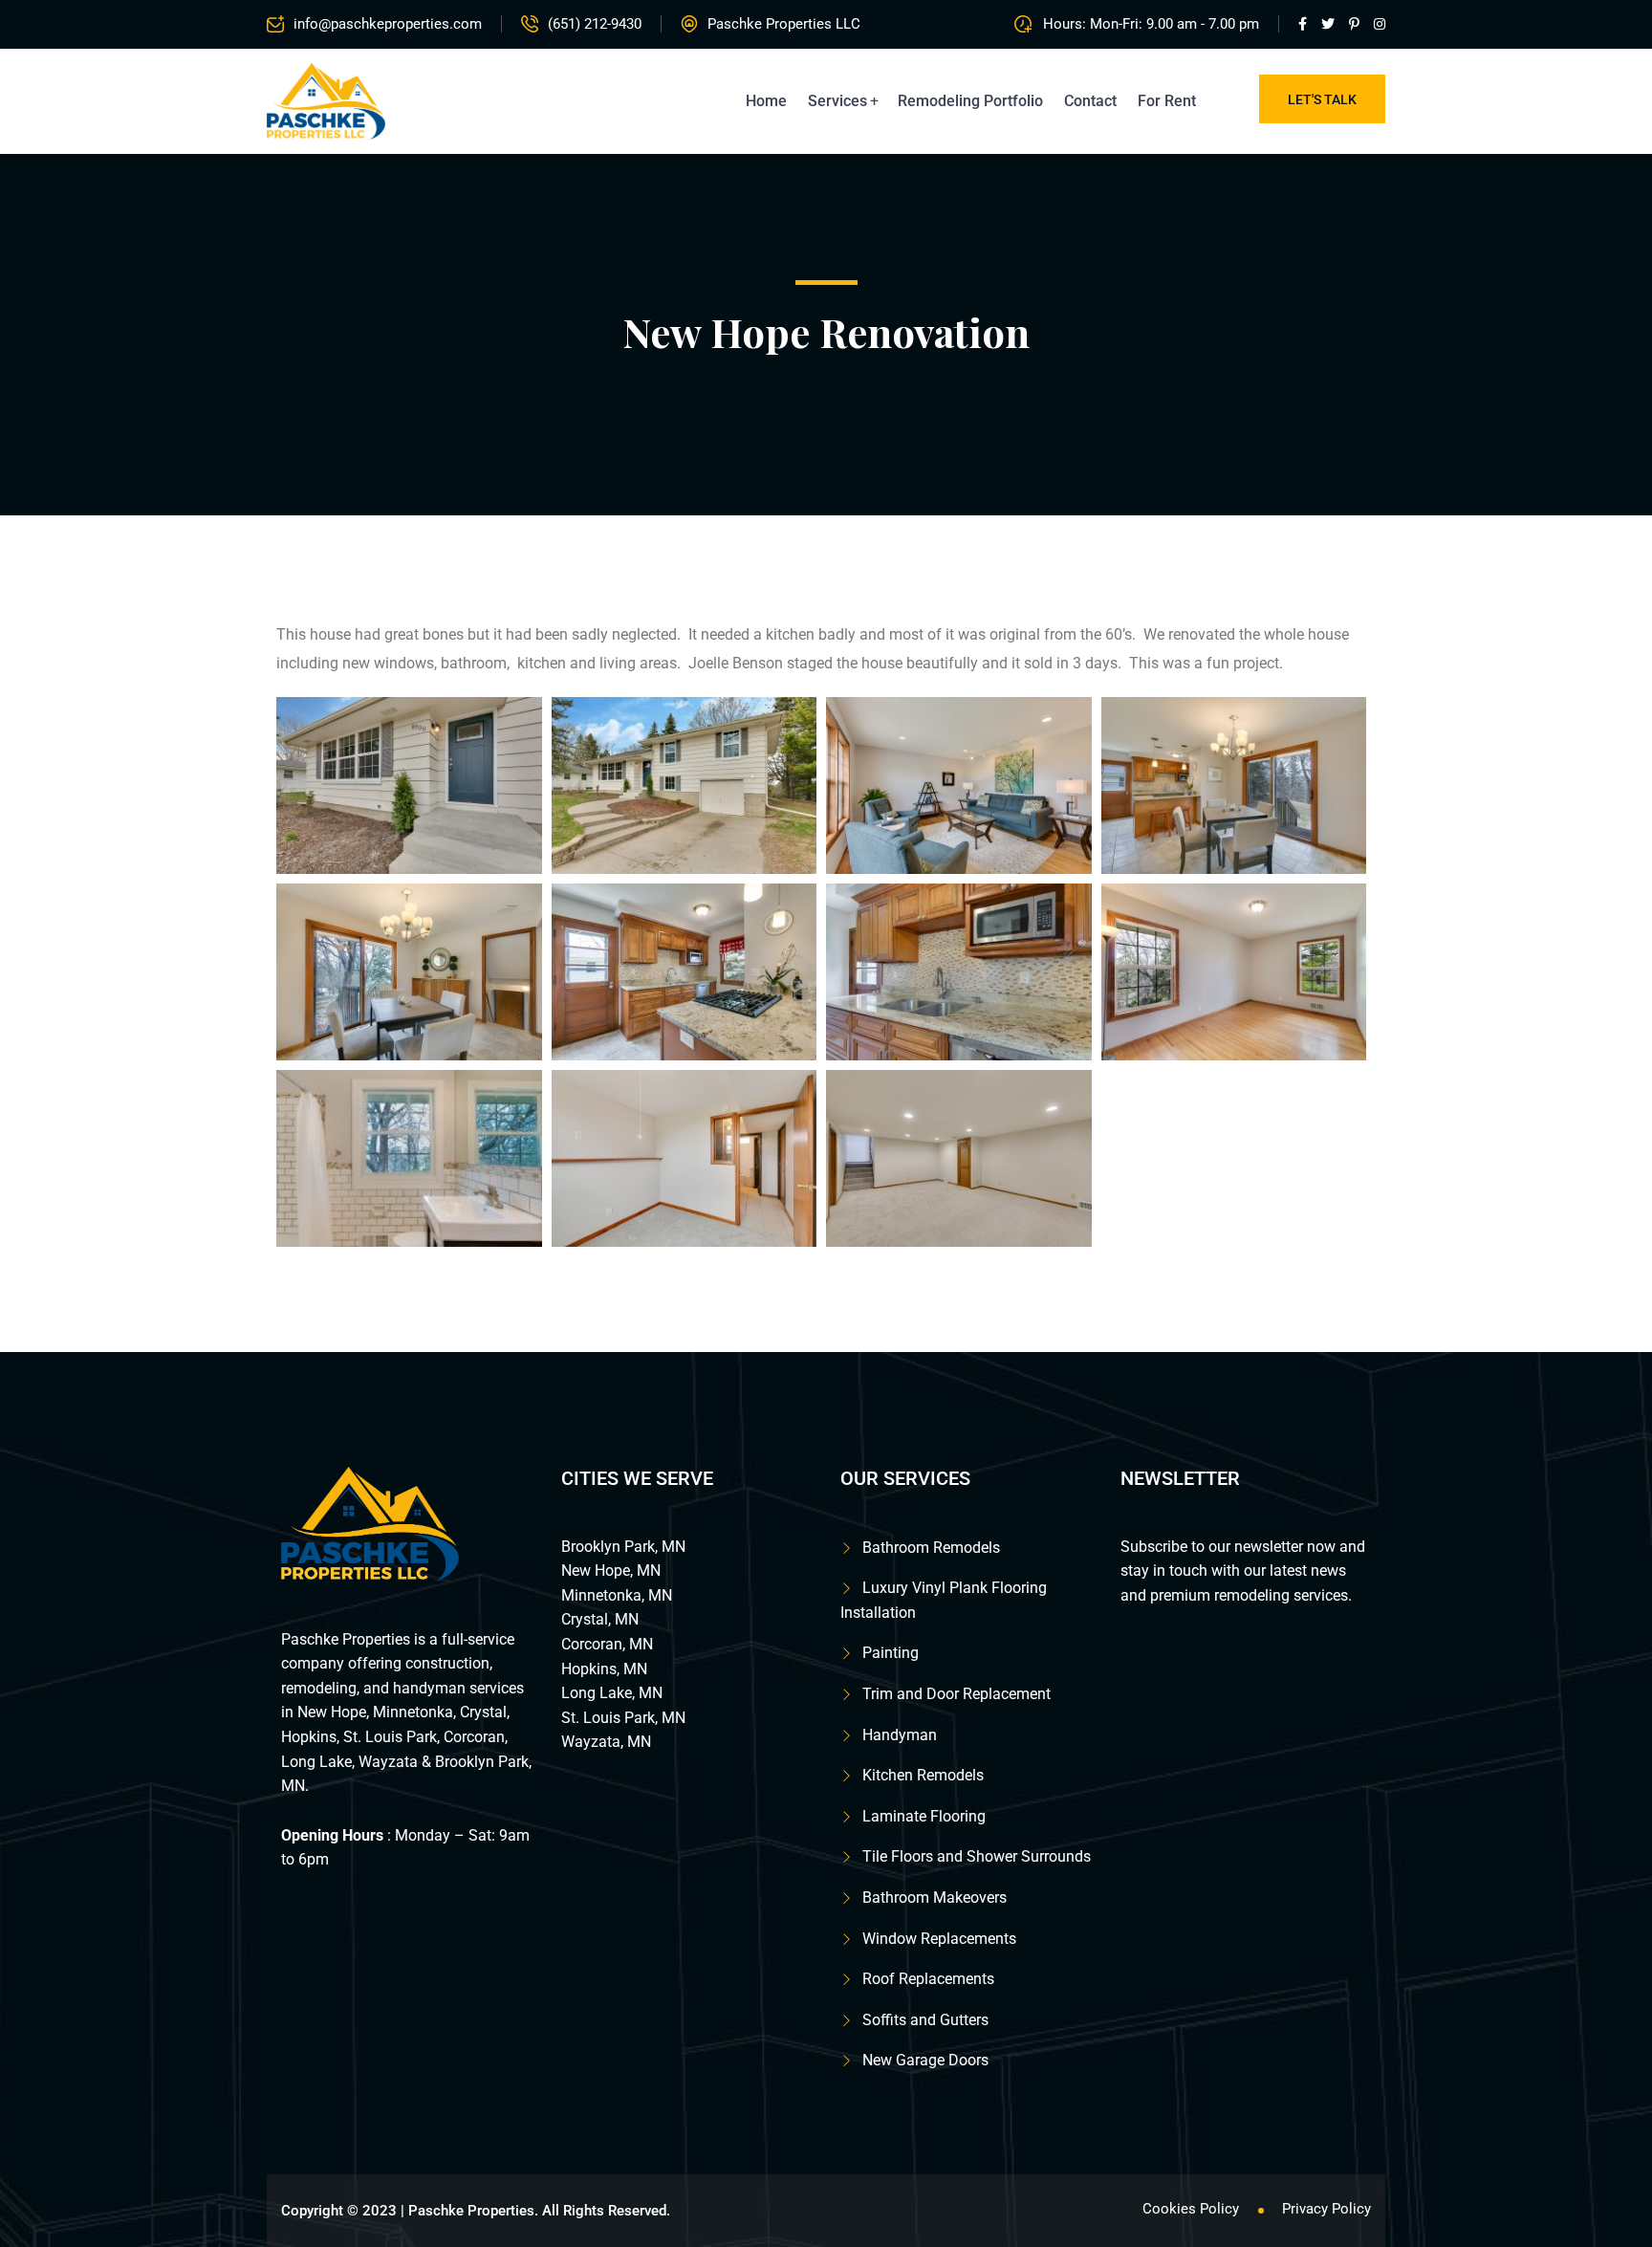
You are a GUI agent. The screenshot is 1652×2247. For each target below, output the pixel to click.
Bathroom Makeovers (935, 1898)
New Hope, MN (611, 1571)
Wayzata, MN (606, 1742)
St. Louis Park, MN (623, 1718)
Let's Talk (1322, 99)
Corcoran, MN (607, 1644)
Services (837, 101)
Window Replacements (939, 1939)
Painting (891, 1653)
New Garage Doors (925, 2060)
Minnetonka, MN (617, 1595)
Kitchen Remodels (923, 1775)
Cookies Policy (1191, 2209)
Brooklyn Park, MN (623, 1547)
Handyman (900, 1735)
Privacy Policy (1326, 2209)
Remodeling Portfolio (970, 101)
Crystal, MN (600, 1619)
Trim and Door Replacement (956, 1694)
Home (766, 101)
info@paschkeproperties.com (388, 24)
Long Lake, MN (612, 1693)
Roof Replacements (928, 1979)
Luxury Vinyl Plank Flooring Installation (944, 1600)
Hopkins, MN (604, 1669)
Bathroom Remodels (931, 1548)
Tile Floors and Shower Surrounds (977, 1856)
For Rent (1167, 101)
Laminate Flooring (924, 1816)
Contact (1090, 101)
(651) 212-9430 (595, 24)
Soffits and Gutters (925, 2020)
